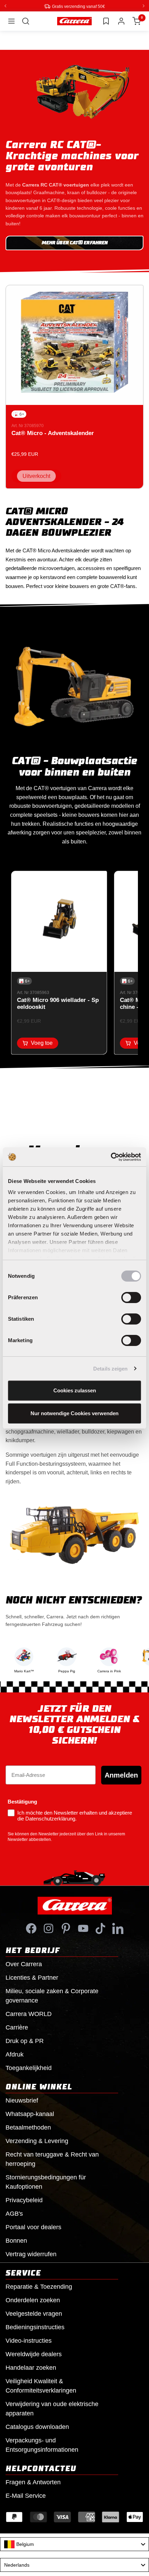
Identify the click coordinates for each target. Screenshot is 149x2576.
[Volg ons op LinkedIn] (118, 1928)
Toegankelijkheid (29, 2068)
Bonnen (16, 2240)
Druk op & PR (25, 2041)
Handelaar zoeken (31, 2367)
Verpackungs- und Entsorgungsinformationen (42, 2445)
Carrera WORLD (29, 2014)
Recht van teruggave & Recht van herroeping (52, 2159)
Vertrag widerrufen (31, 2254)
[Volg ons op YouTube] (83, 1928)
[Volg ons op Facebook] (31, 1928)
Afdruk (15, 2054)
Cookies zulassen (75, 1390)
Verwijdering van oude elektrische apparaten (52, 2408)
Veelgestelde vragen (34, 2313)
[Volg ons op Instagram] (49, 1928)
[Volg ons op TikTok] (100, 1928)
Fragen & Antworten (33, 2482)
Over (24, 1964)
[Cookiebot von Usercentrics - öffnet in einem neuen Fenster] (111, 1157)
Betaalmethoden (28, 2127)
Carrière (17, 2027)
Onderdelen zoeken (33, 2300)
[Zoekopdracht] (26, 21)
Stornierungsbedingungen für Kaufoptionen (46, 2182)
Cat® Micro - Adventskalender (53, 433)
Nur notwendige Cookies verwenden (74, 1413)
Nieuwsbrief (22, 2100)
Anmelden (121, 1775)
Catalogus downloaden (37, 2426)
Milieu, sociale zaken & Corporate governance (52, 1995)
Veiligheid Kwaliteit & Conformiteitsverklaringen (41, 2385)
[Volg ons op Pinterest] (66, 1928)
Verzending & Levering (37, 2141)
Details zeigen (110, 1369)
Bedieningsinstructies (35, 2327)
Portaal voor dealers (33, 2227)
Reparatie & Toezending (39, 2286)
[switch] (131, 1298)
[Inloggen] (121, 21)
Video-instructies (29, 2340)
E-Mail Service (26, 2495)
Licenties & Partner (32, 1977)
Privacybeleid (24, 2200)
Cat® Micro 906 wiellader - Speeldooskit (58, 1003)
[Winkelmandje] (137, 21)
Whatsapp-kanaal (30, 2114)
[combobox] (74, 2544)
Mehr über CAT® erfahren (74, 243)
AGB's (14, 2213)
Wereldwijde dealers (34, 2354)
